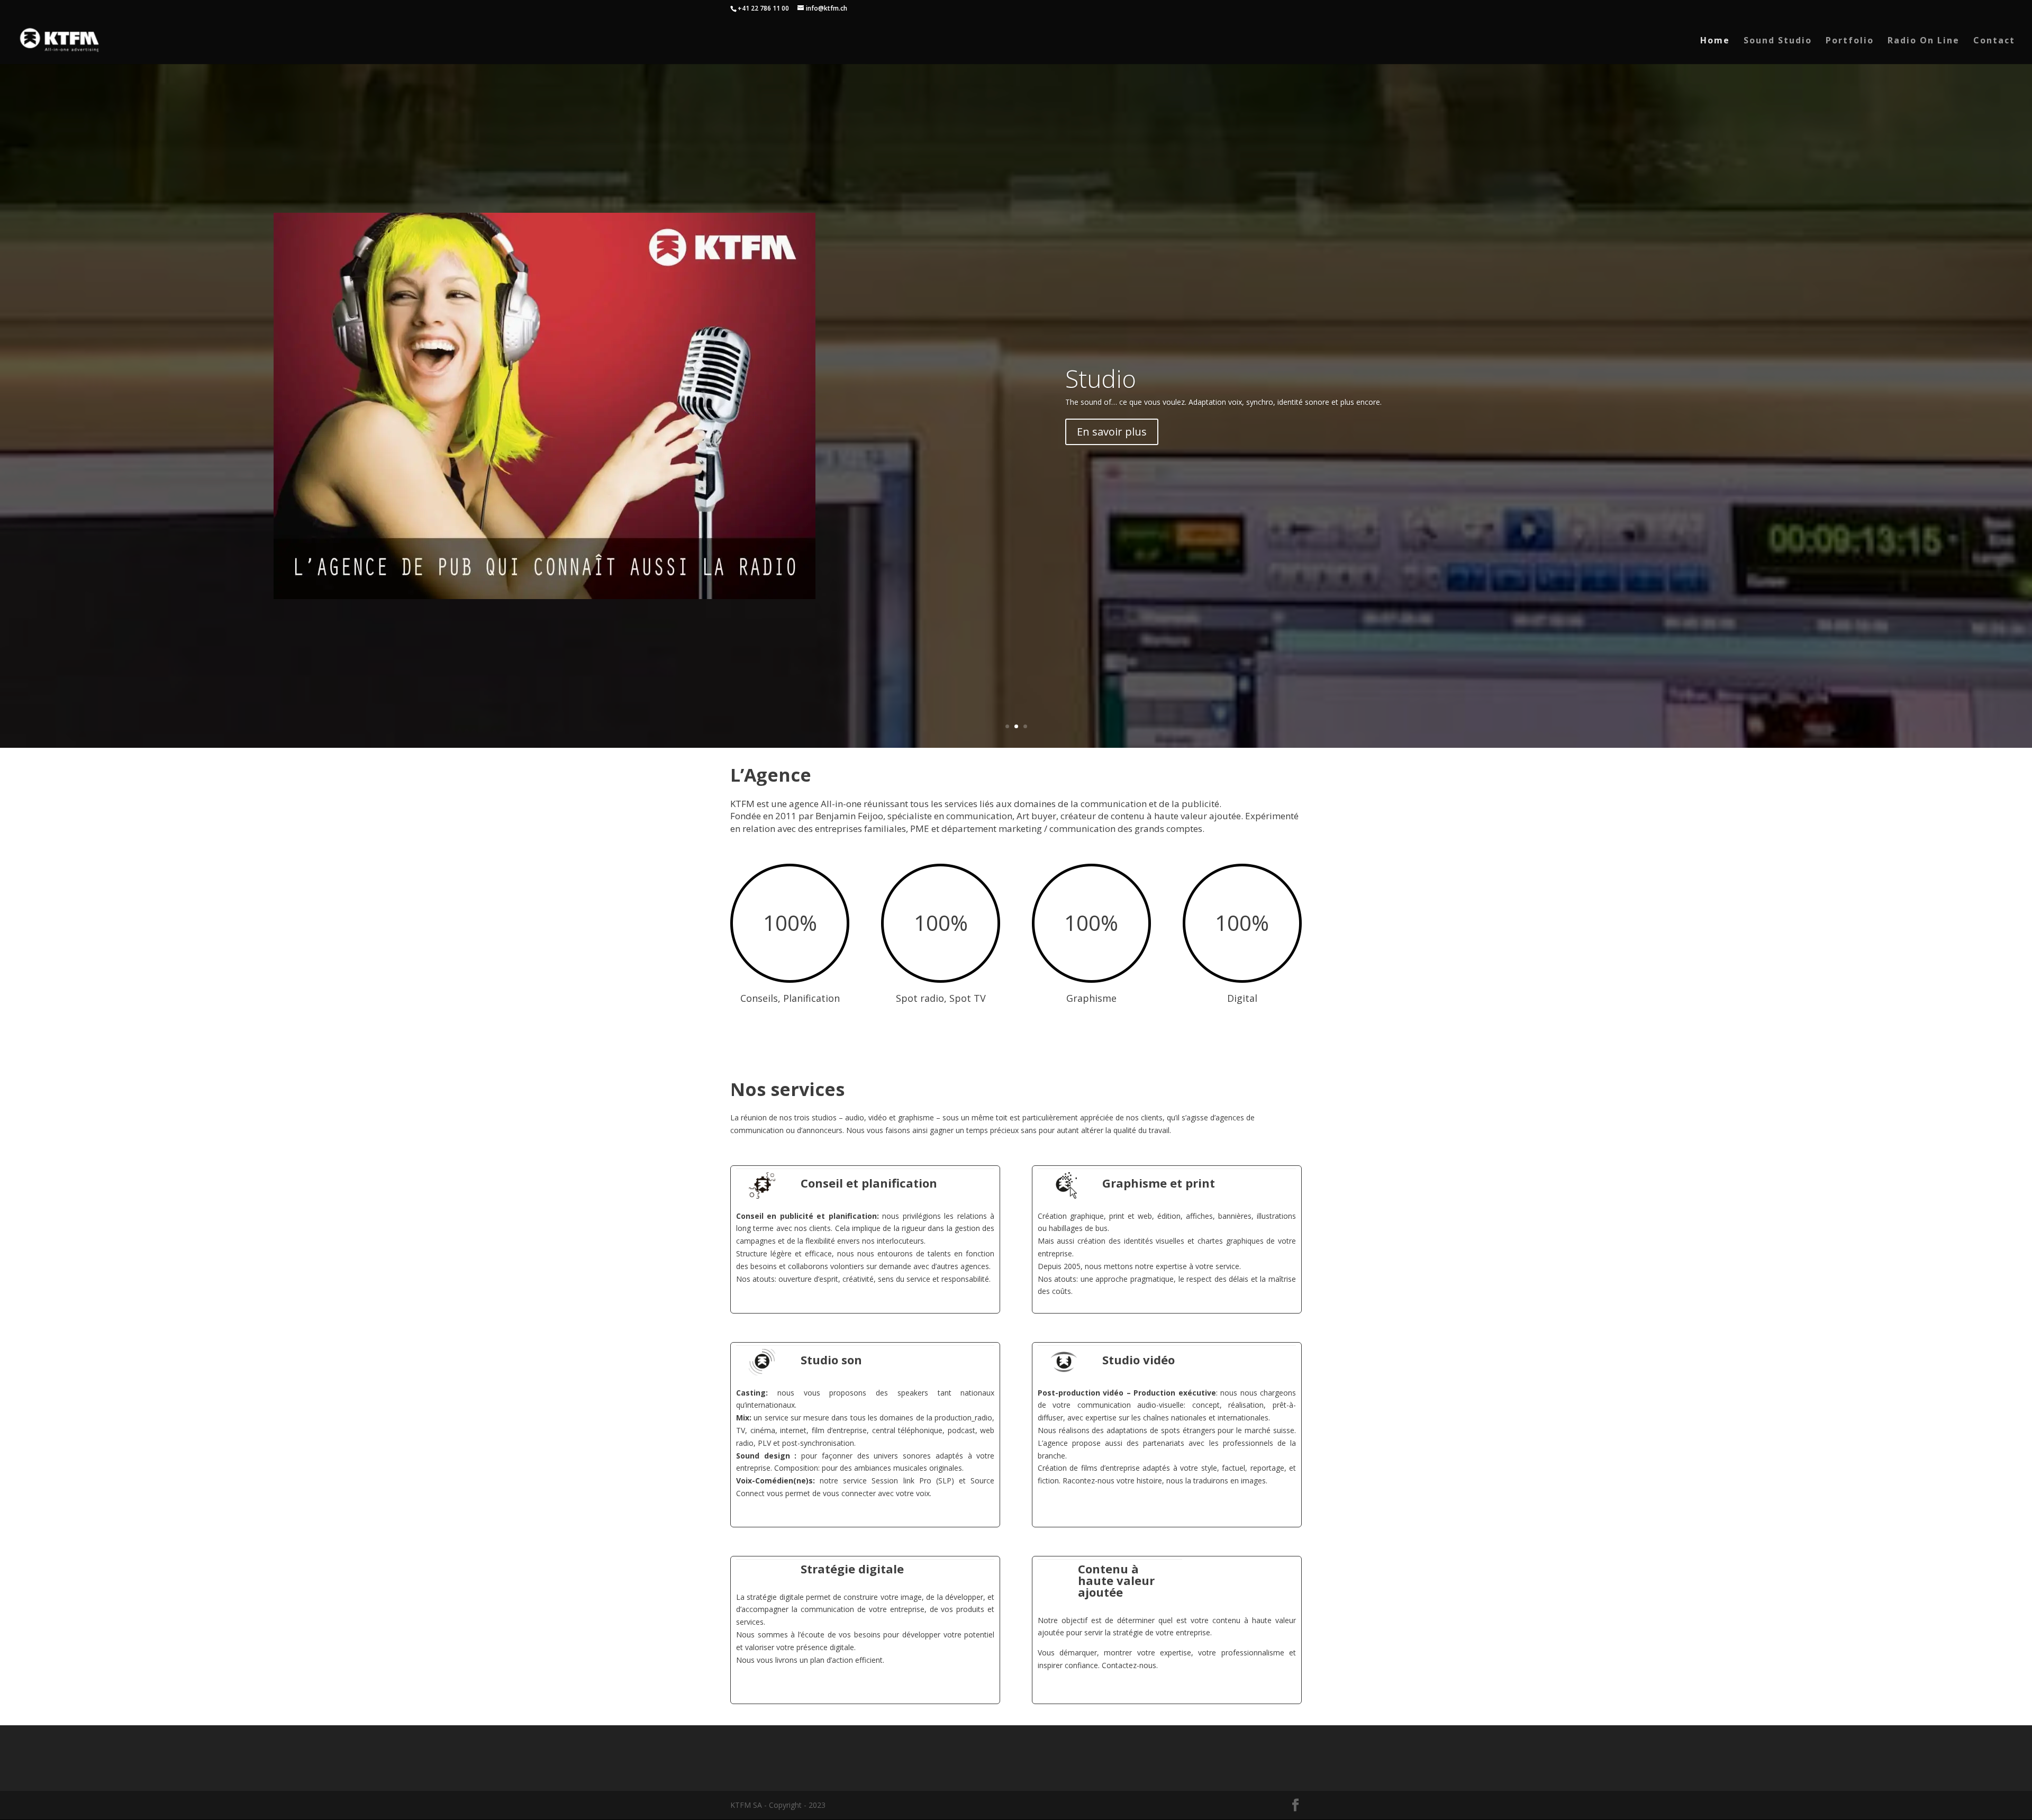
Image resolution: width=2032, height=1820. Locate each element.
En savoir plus (1112, 432)
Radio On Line (1924, 41)
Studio (1101, 378)
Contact (1994, 41)
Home (1715, 41)
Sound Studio (1778, 41)
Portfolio (1850, 41)
